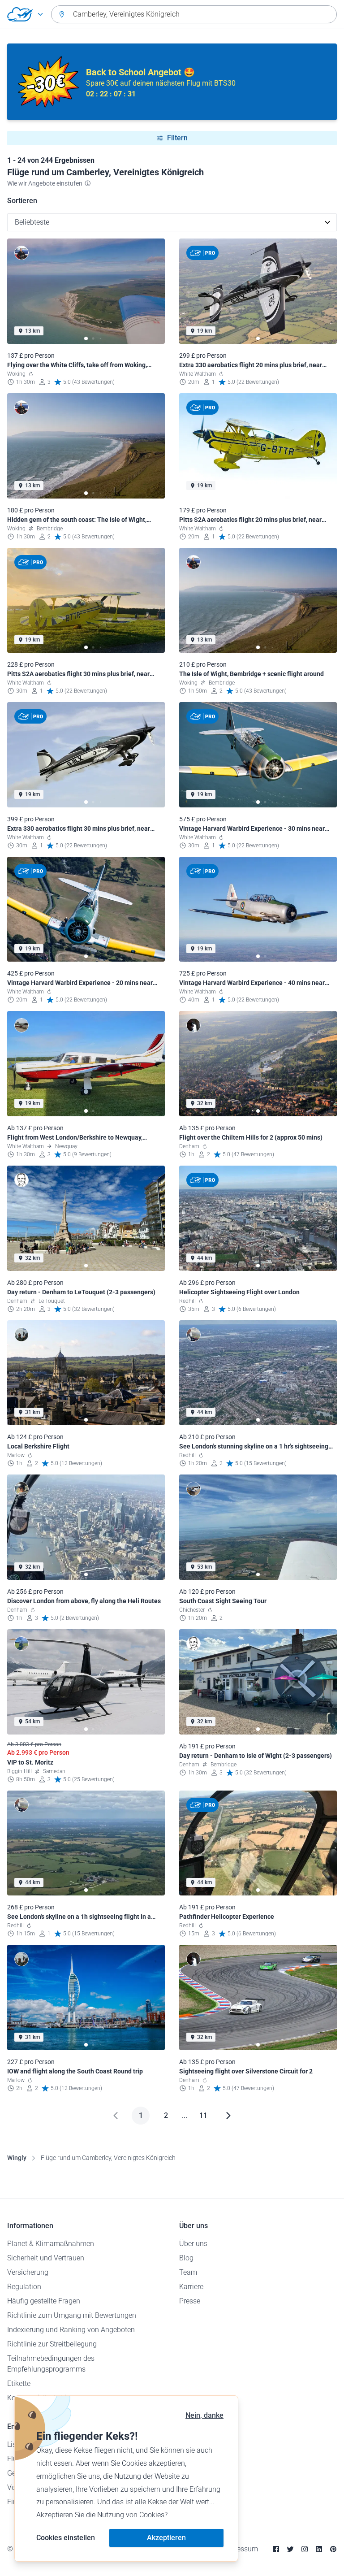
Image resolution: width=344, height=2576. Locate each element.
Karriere (191, 2287)
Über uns (193, 2244)
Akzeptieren (166, 2538)
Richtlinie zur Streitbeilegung (52, 2344)
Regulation (24, 2287)
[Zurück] (116, 2116)
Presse (190, 2301)
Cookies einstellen (66, 2538)
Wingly (17, 2158)
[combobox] (194, 14)
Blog (186, 2258)
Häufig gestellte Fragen (44, 2301)
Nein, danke (204, 2415)
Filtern (177, 138)
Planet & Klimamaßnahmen (51, 2244)
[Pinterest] (333, 2549)
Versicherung (28, 2272)
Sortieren (22, 201)
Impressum (240, 2549)
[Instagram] (305, 2549)
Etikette (19, 2383)
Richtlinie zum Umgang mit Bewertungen (72, 2315)
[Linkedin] (319, 2549)
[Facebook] (276, 2549)
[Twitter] (290, 2549)
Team (188, 2272)
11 (203, 2115)
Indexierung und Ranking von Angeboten (71, 2330)
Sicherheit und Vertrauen (46, 2258)
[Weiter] (228, 2116)
